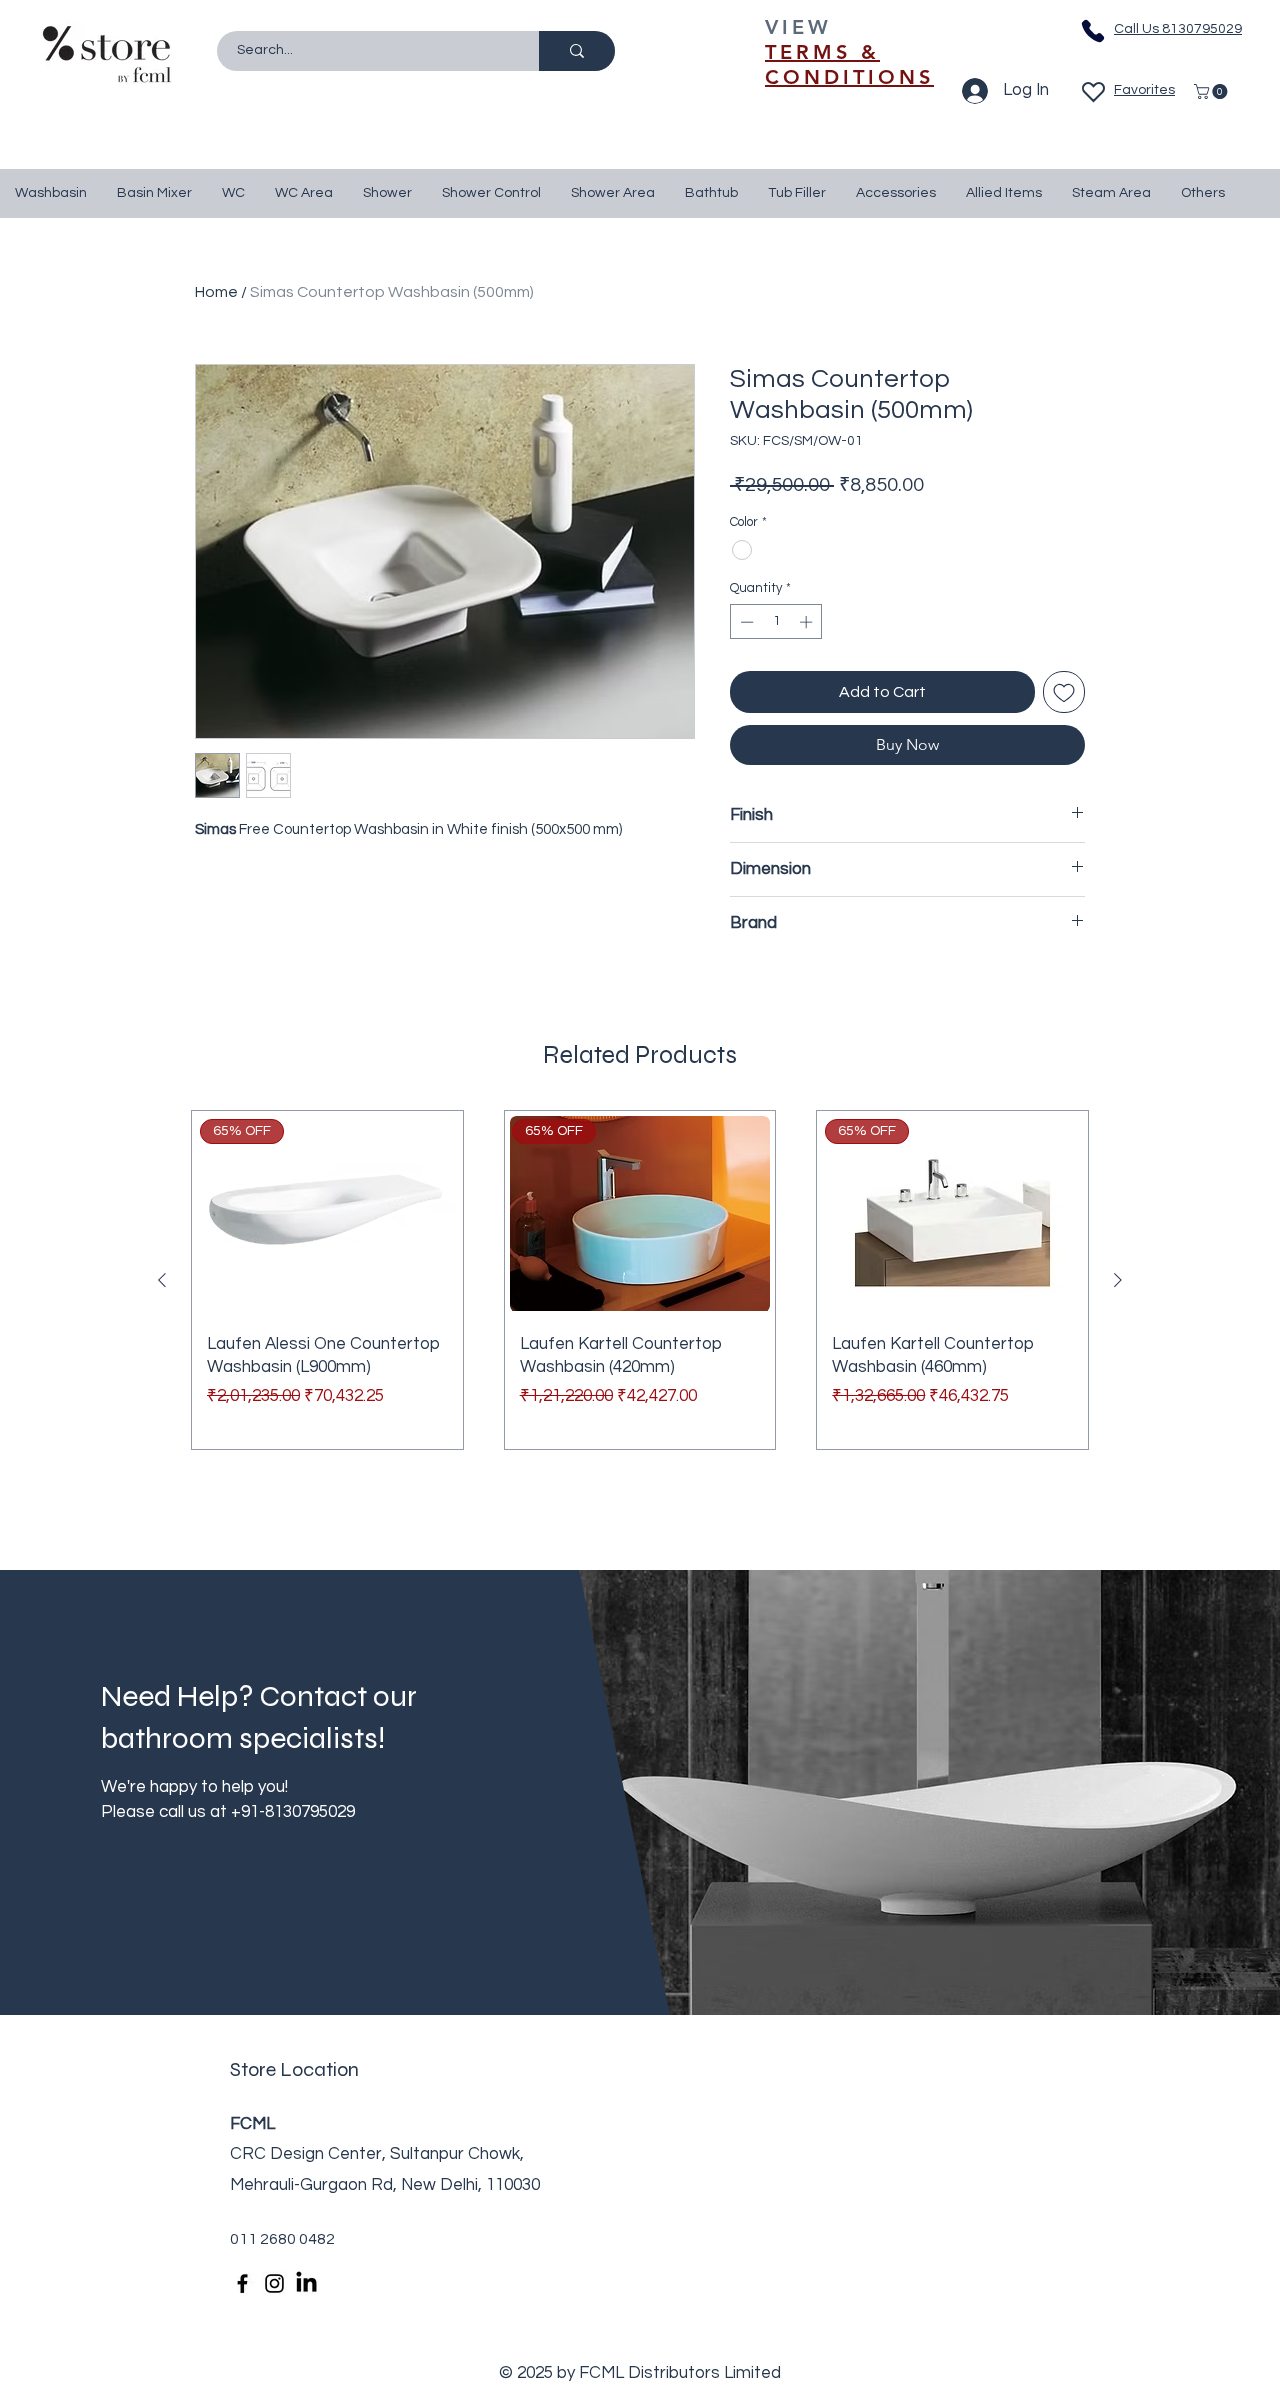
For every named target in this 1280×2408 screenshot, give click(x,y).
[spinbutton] (776, 622)
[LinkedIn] (306, 2283)
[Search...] (577, 51)
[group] (640, 1279)
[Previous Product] (162, 1280)
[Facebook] (242, 2283)
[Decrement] (745, 622)
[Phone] (1093, 31)
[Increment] (808, 622)
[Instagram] (274, 2283)
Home (216, 292)
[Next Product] (1118, 1280)
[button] (1212, 91)
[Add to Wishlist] (1064, 692)
